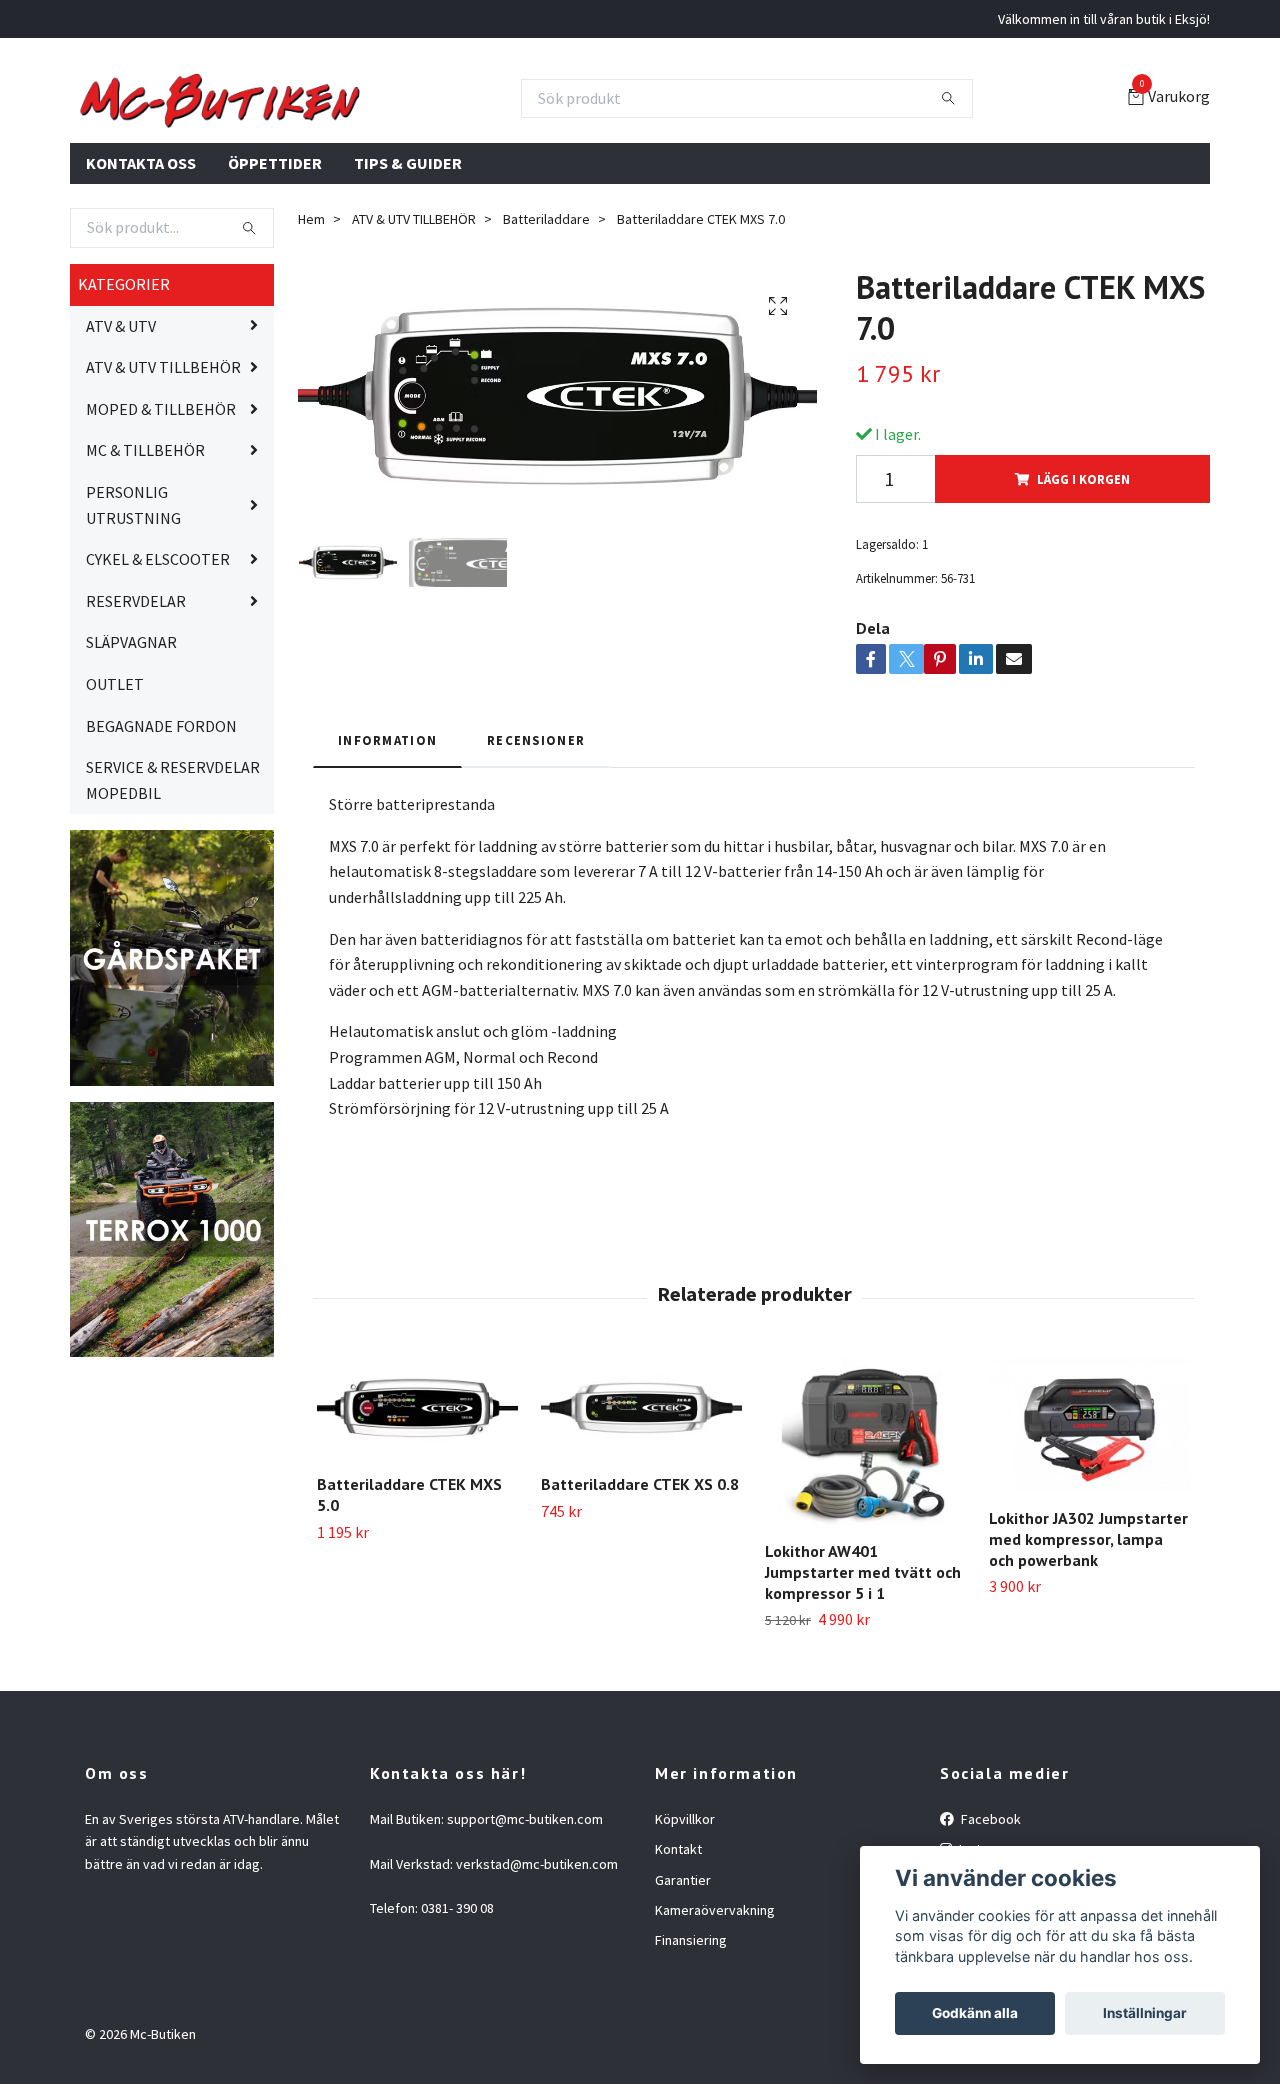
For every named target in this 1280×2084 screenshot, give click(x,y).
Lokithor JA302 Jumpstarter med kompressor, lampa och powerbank (1088, 1636)
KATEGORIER (124, 381)
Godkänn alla (975, 2013)
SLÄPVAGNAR (131, 739)
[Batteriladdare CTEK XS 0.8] (641, 1504)
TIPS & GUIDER (408, 259)
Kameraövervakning (715, 2007)
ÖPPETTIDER (275, 259)
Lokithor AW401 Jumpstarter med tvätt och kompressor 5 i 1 (863, 1669)
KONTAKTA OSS (141, 259)
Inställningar (1145, 2013)
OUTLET (115, 781)
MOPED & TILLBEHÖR (161, 505)
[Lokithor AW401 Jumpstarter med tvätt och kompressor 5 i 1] (865, 1537)
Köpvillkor (685, 1915)
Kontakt (678, 1946)
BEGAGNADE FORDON (161, 822)
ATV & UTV (121, 422)
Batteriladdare (546, 316)
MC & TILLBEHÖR (145, 547)
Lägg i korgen (1083, 576)
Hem (311, 316)
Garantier (683, 1976)
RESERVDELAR (136, 697)
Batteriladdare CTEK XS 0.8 (640, 1581)
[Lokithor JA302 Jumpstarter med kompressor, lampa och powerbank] (1089, 1521)
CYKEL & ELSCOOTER (158, 656)
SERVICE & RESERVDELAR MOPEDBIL (173, 877)
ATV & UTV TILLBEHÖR (163, 464)
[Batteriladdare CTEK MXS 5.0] (417, 1504)
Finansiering (691, 2037)
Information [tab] (387, 836)
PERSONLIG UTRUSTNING (133, 602)
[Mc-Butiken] (420, 146)
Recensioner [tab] (536, 836)
